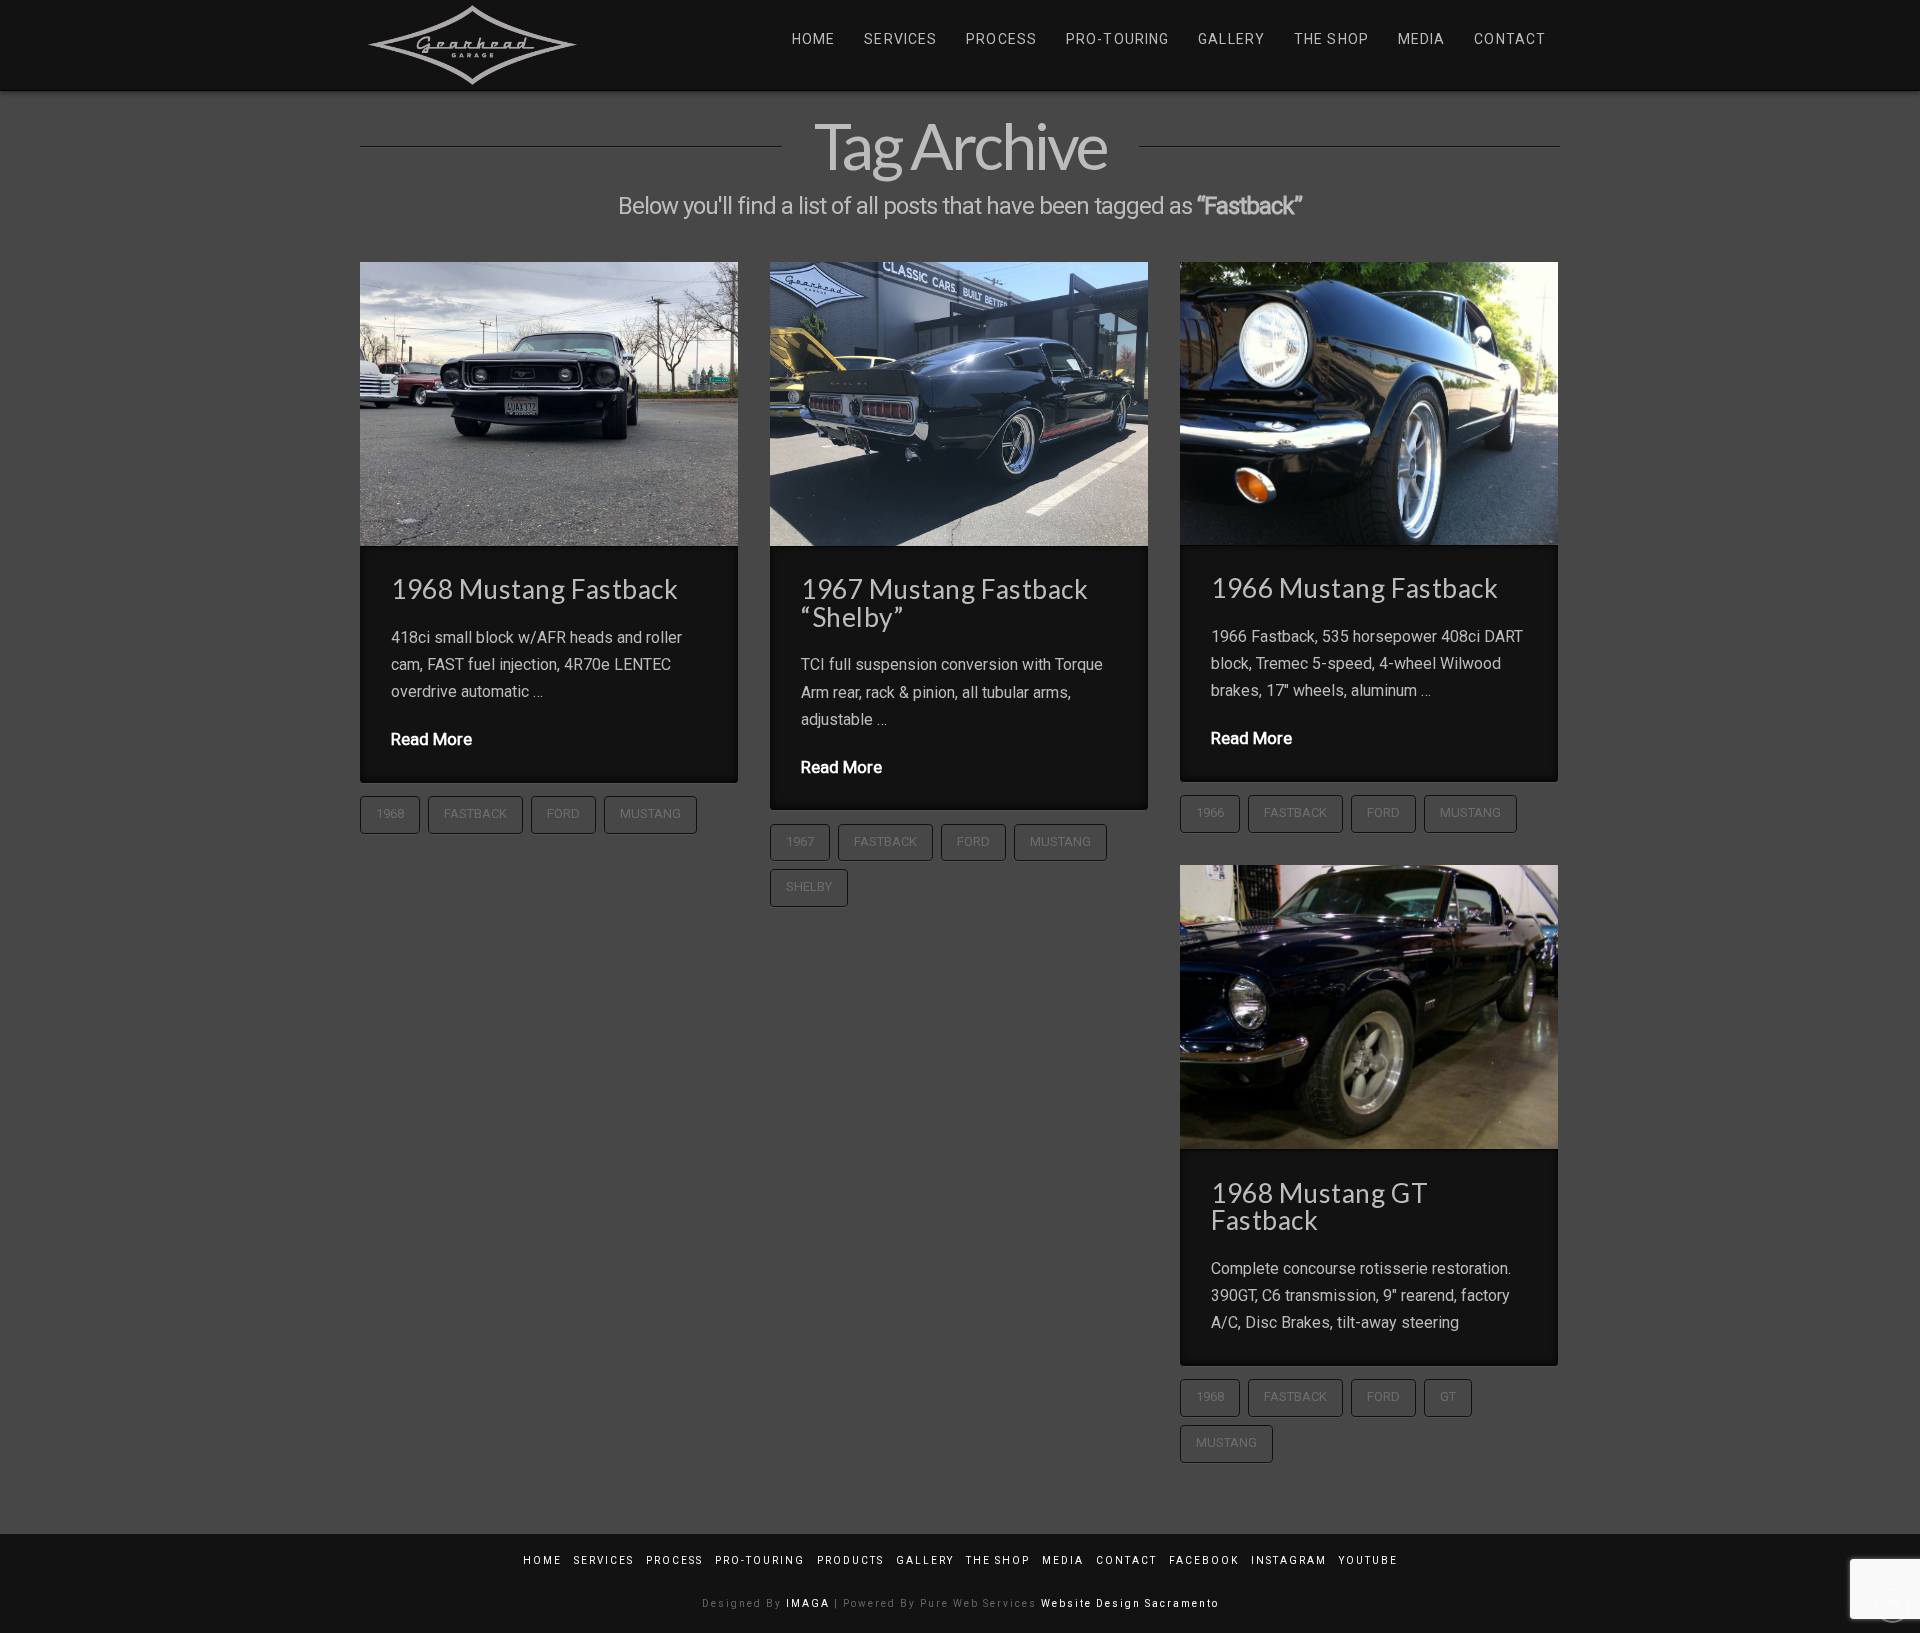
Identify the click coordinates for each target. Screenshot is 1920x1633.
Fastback (475, 813)
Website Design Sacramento (1130, 1603)
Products (850, 1560)
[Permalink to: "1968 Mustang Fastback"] (549, 404)
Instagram (1289, 1560)
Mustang (650, 813)
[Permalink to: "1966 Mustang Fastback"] (1369, 403)
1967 (800, 841)
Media (1063, 1560)
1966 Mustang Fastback (1354, 588)
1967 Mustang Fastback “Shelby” (944, 603)
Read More (431, 739)
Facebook (1204, 1560)
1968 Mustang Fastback (534, 589)
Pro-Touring (760, 1560)
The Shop (998, 1560)
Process (674, 1560)
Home (542, 1560)
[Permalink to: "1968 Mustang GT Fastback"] (1369, 1007)
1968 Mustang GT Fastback (1319, 1207)
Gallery (925, 1560)
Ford (563, 813)
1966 (1210, 812)
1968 (390, 813)
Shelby (809, 886)
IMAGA (808, 1603)
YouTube (1368, 1560)
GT (1448, 1396)
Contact (1126, 1560)
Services (604, 1560)
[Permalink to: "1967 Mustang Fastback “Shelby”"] (959, 404)
